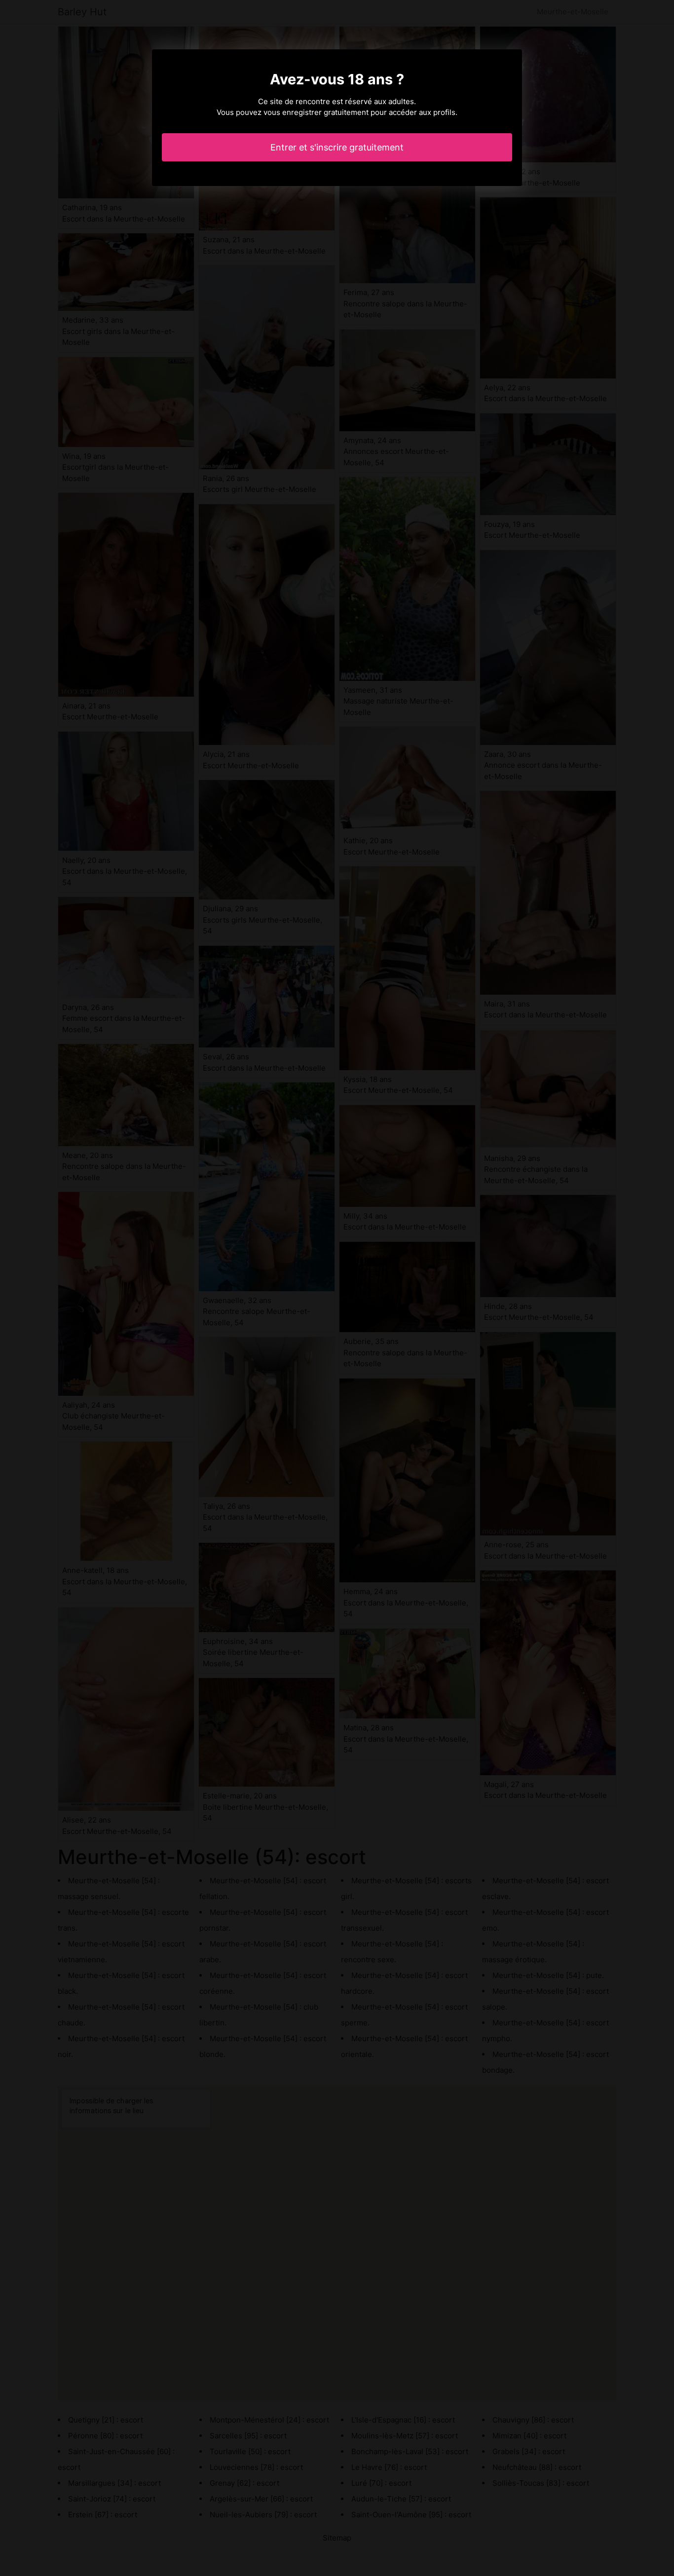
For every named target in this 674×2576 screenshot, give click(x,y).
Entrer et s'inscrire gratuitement (337, 147)
